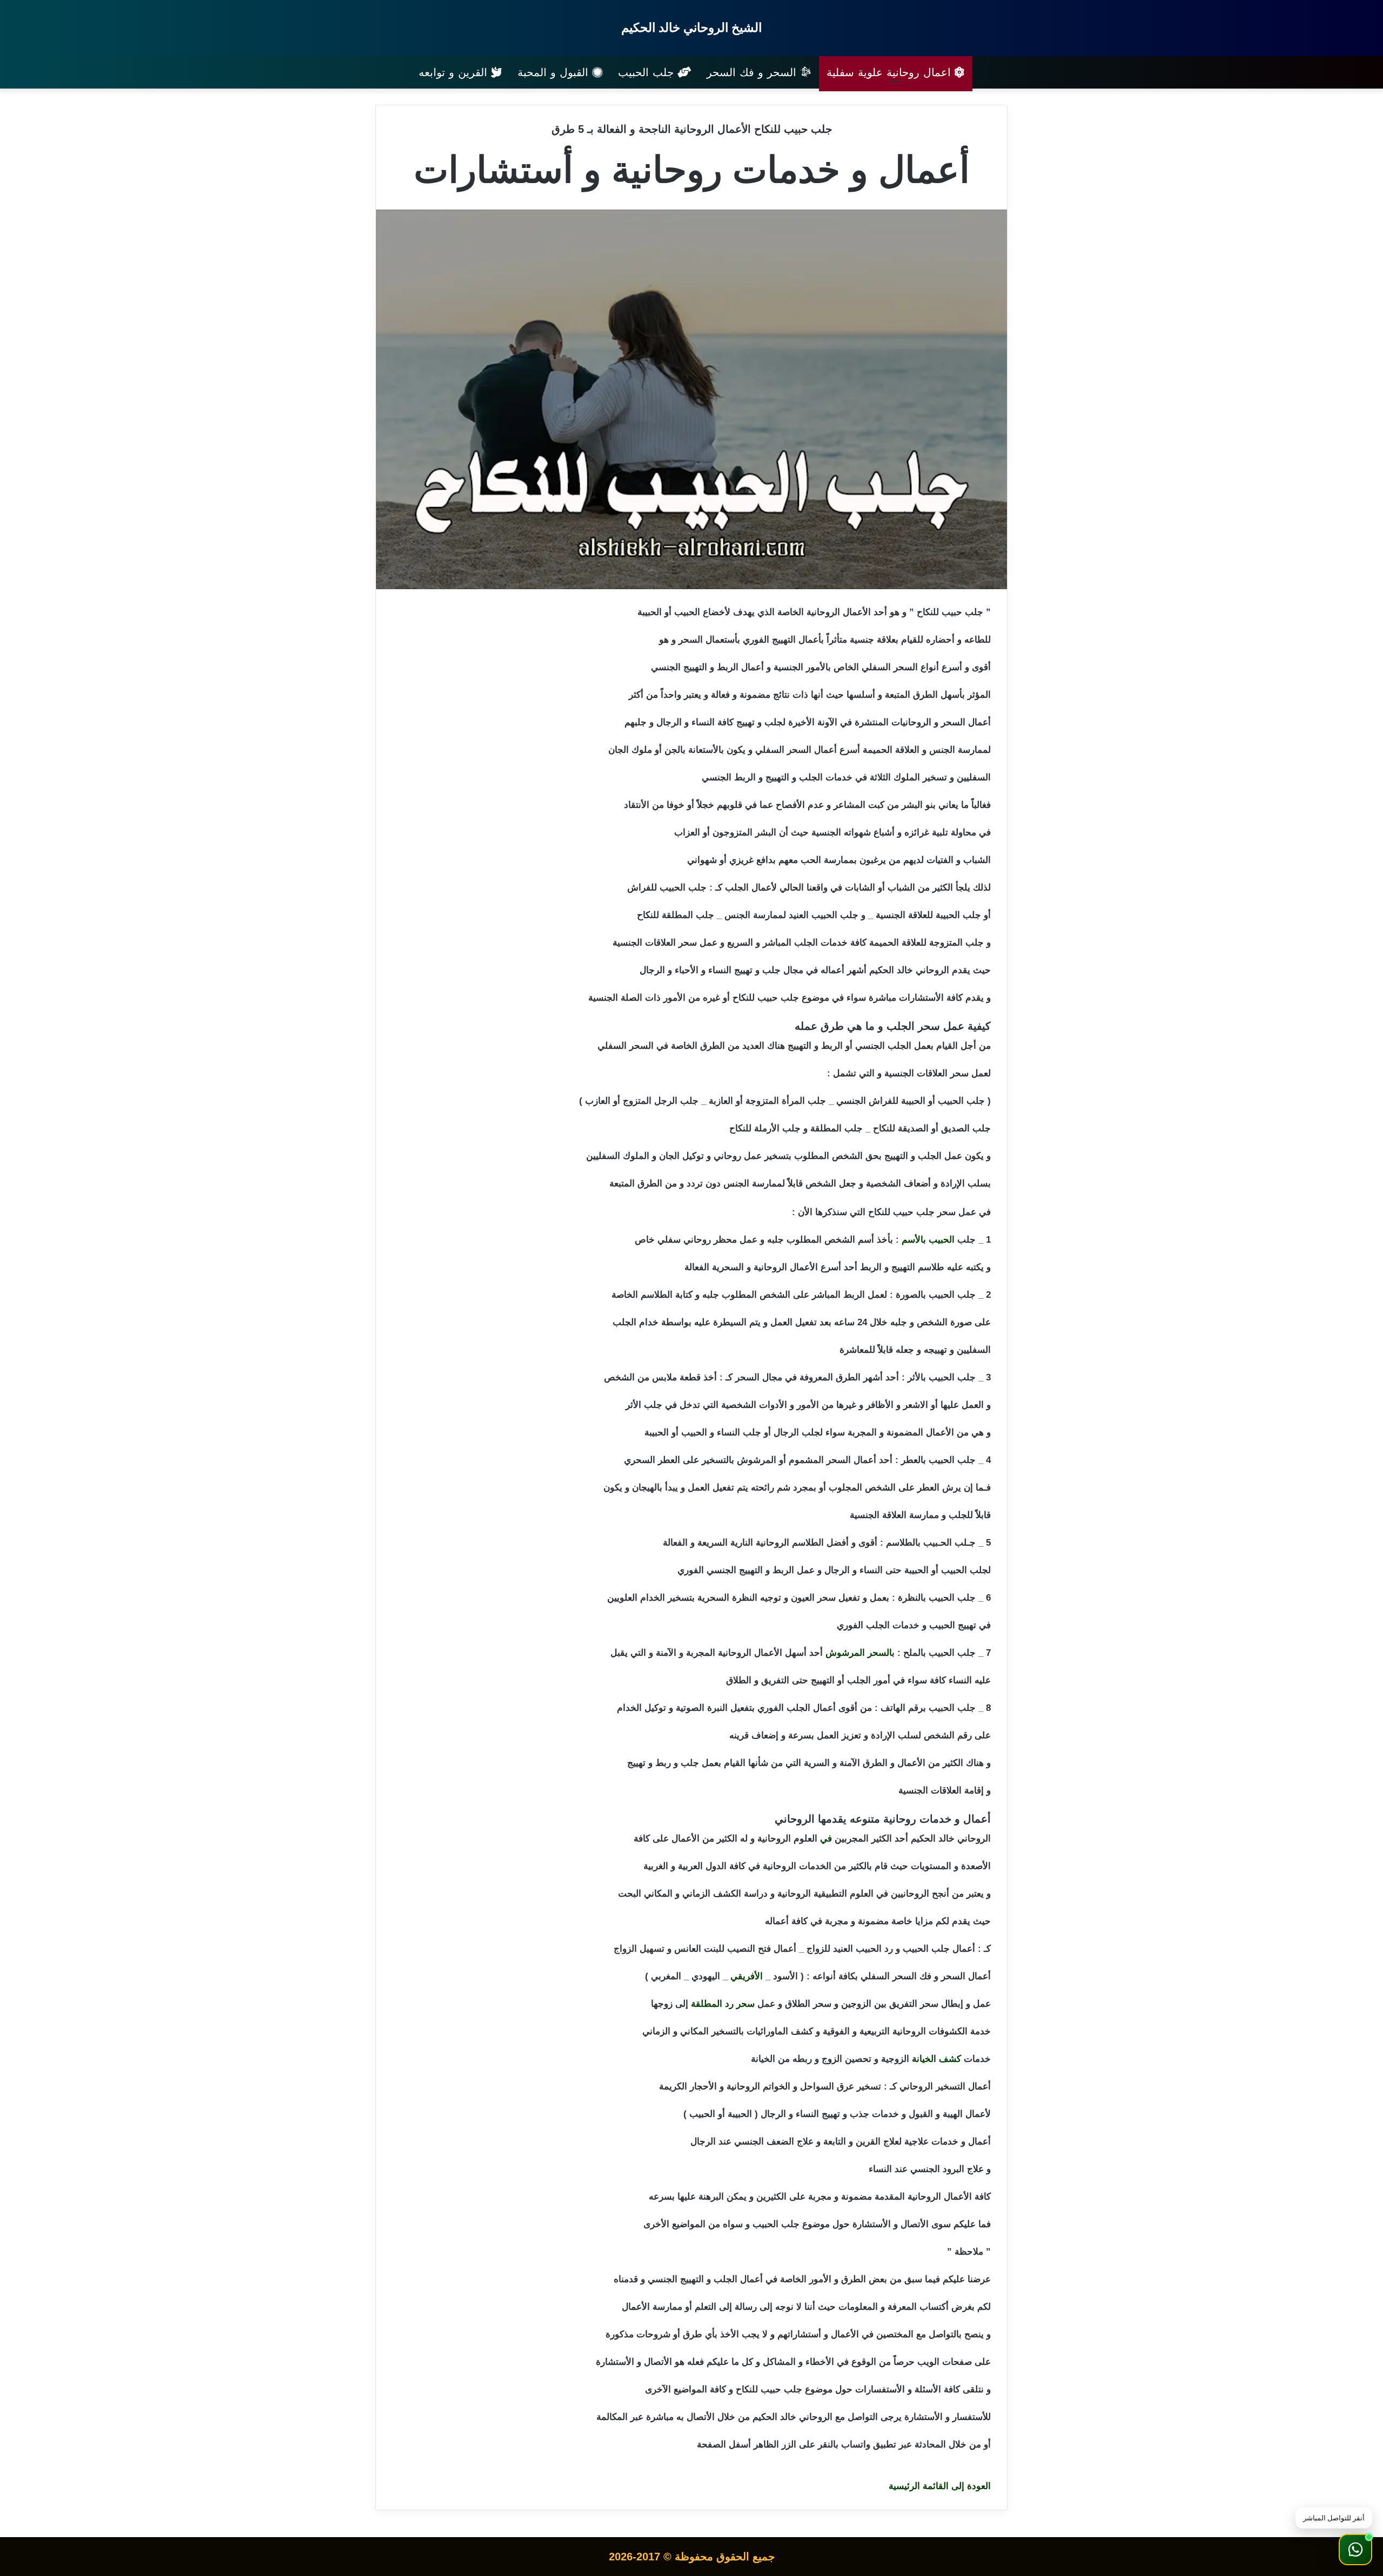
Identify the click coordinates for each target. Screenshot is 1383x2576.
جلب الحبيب (648, 72)
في (826, 1839)
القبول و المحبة (555, 72)
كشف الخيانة (936, 2059)
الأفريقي (747, 1976)
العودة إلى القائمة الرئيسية (940, 2486)
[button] (1355, 2550)
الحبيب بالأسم (928, 1240)
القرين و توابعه (455, 72)
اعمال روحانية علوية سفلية (891, 72)
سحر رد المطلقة (723, 2004)
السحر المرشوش (859, 1653)
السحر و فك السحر (753, 72)
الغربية (656, 1866)
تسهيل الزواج (639, 1949)
